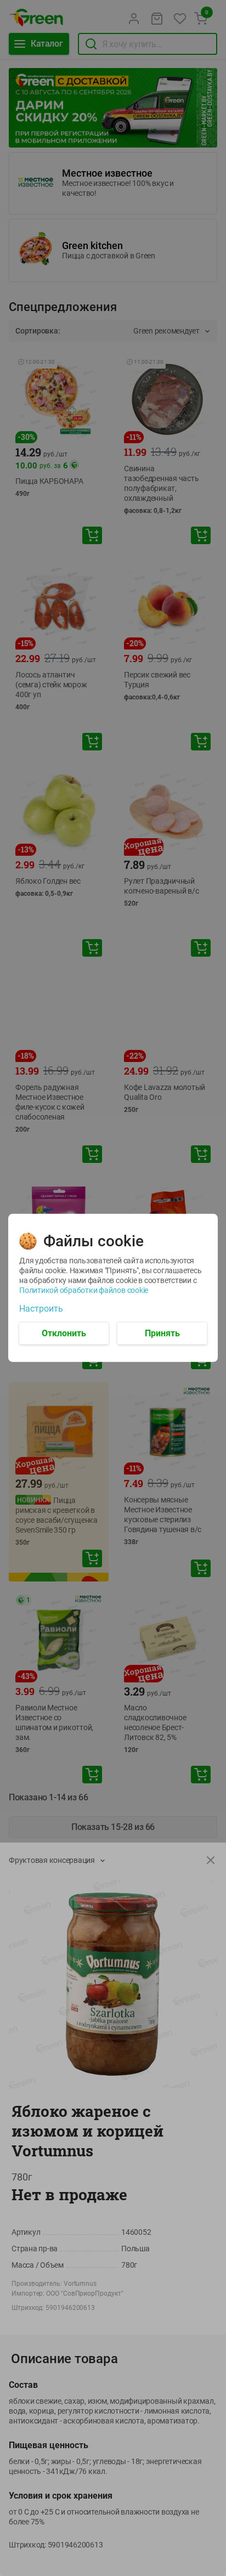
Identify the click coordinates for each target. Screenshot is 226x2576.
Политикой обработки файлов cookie (84, 1290)
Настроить (41, 1309)
